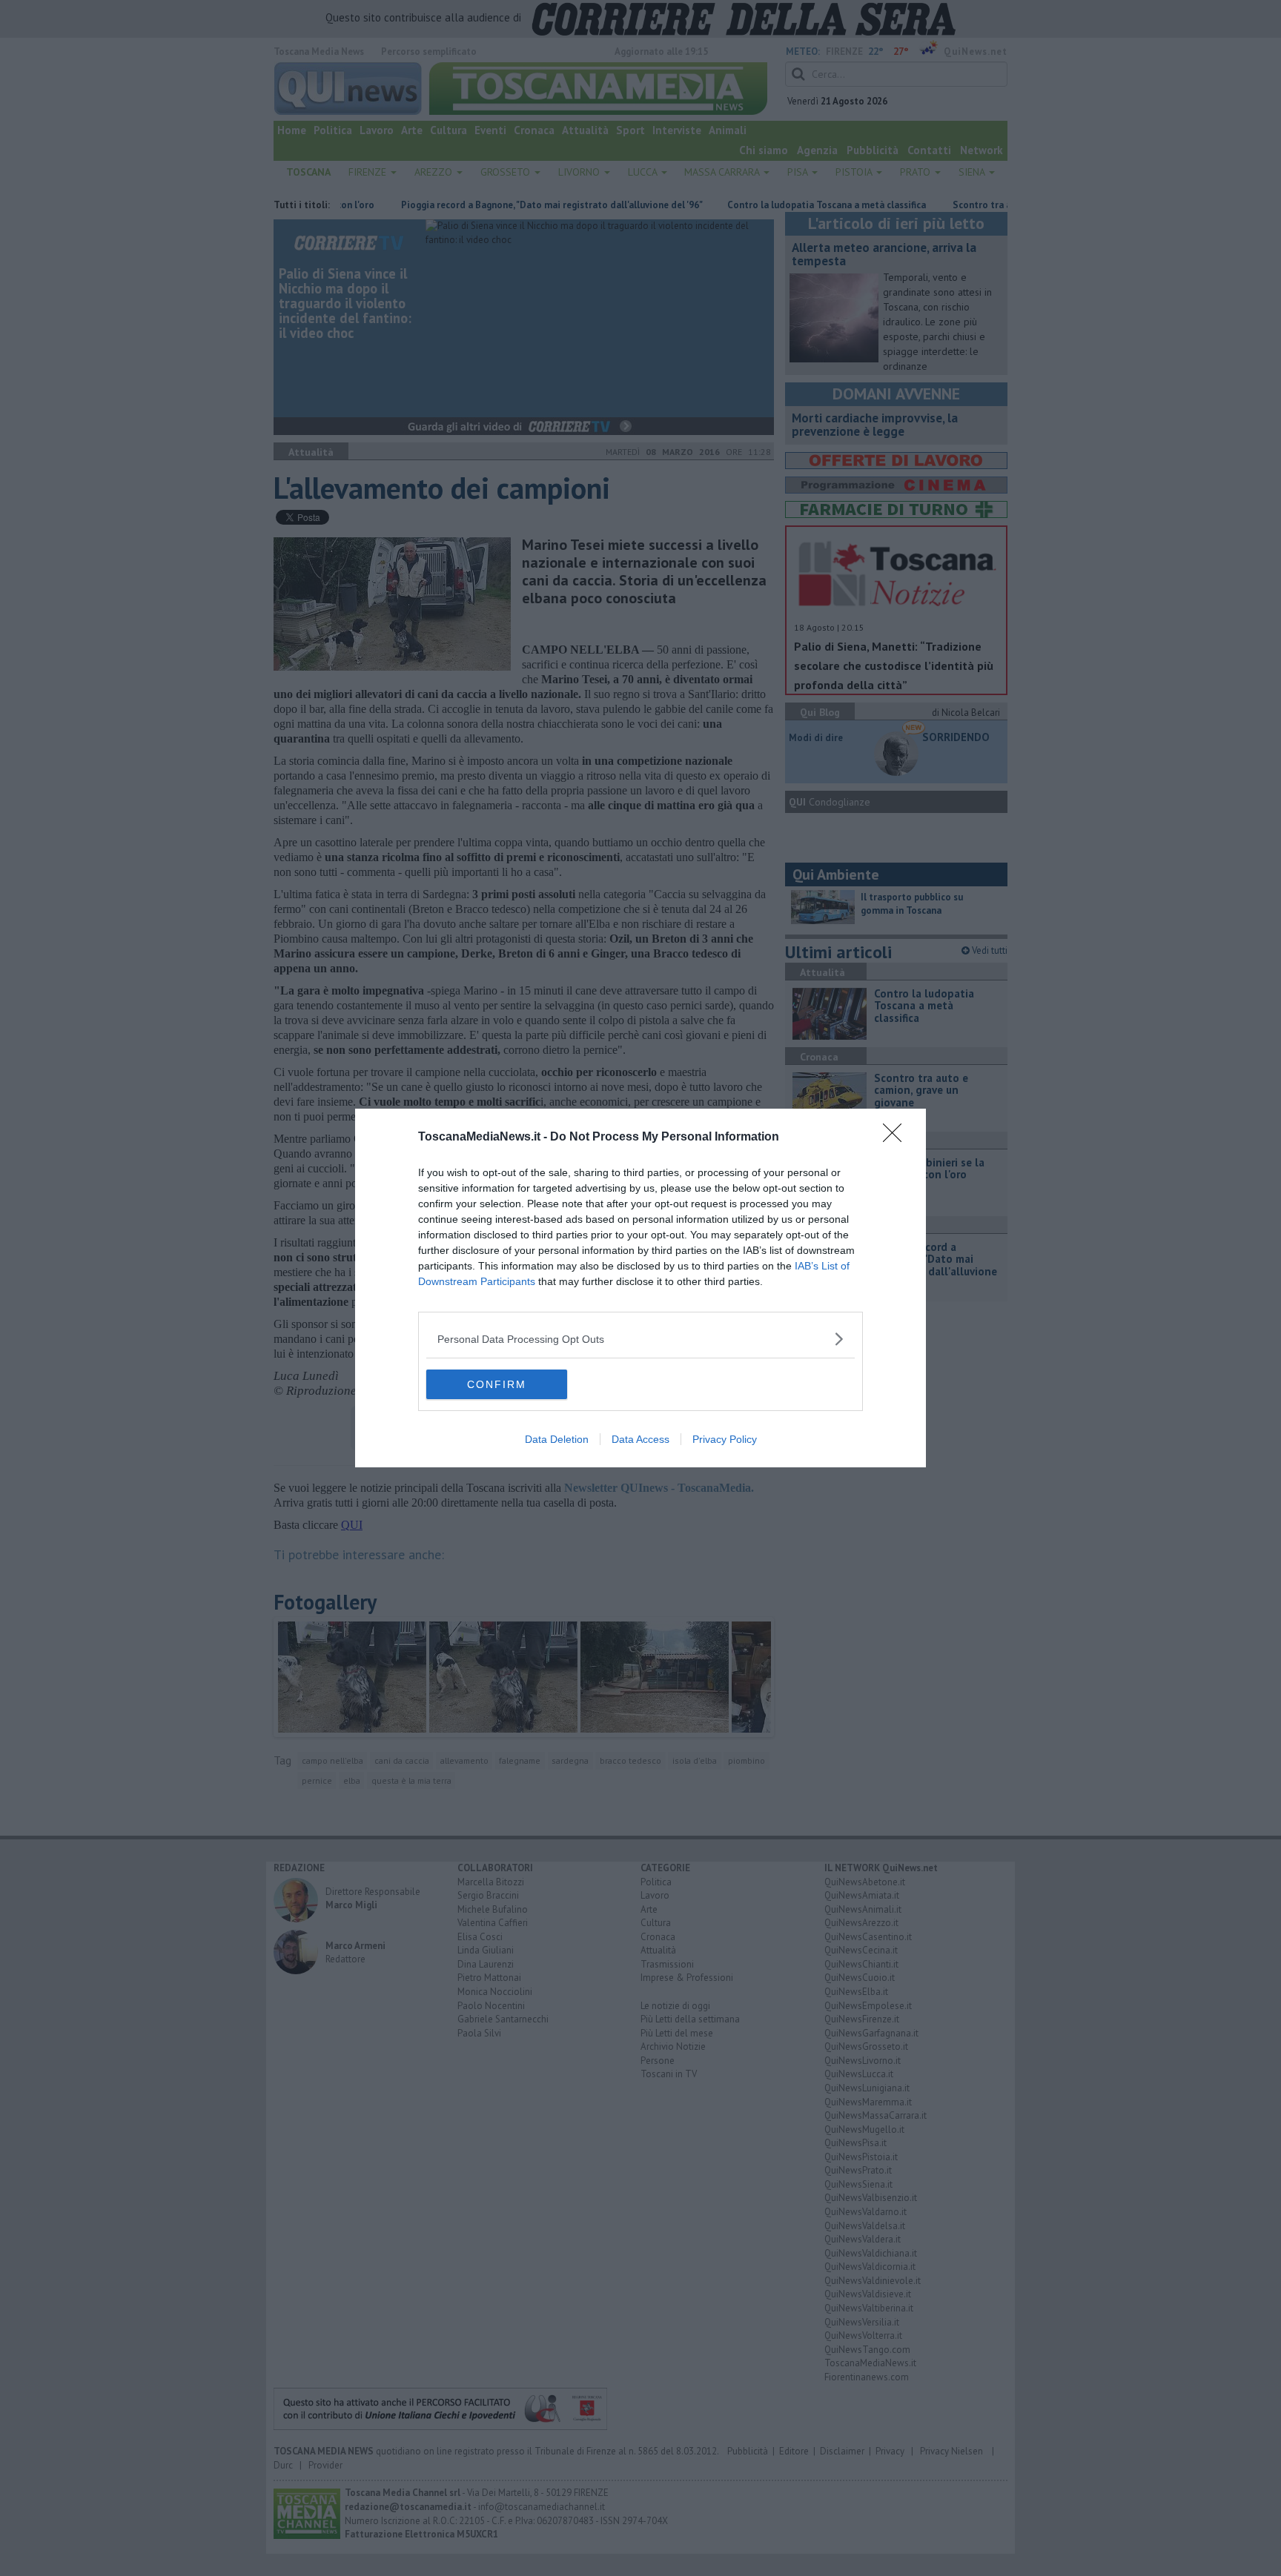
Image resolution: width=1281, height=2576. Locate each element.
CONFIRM (497, 1384)
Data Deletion (557, 1439)
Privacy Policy (725, 1439)
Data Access (640, 1439)
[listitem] (640, 1339)
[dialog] (640, 1288)
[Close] (897, 1138)
